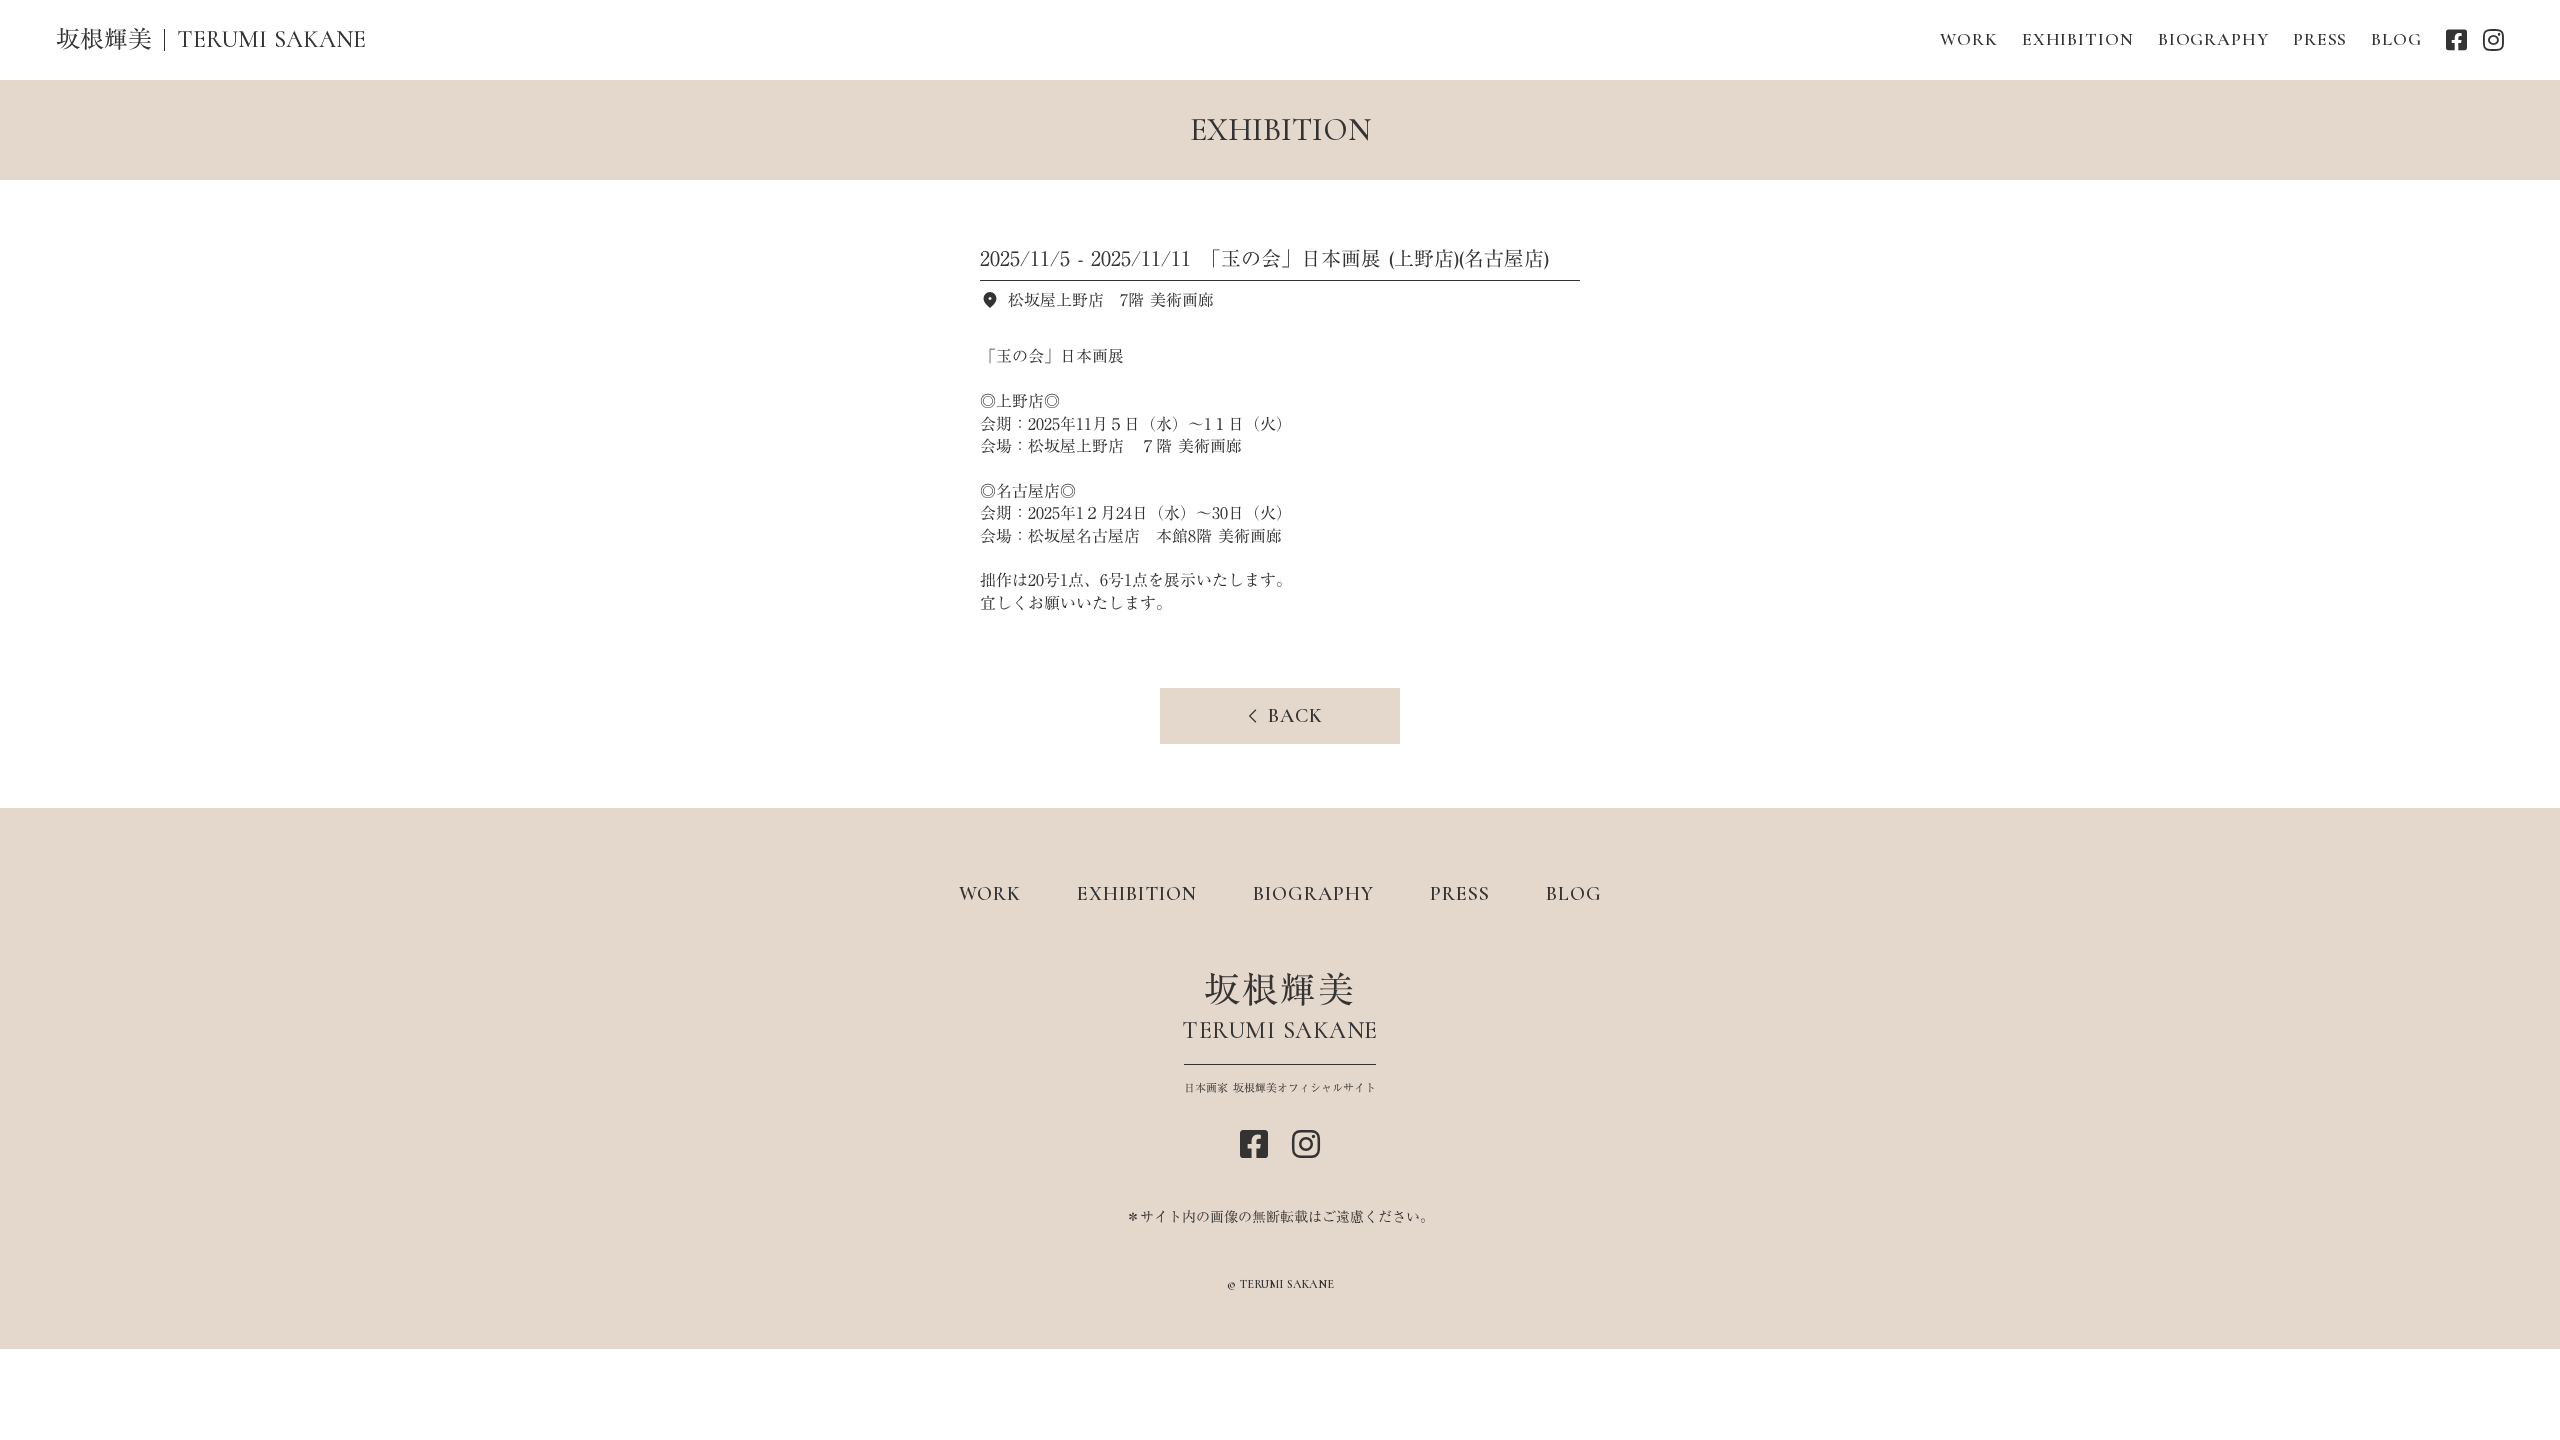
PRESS (2320, 39)
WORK (1969, 39)
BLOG (2396, 39)
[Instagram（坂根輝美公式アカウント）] (2493, 40)
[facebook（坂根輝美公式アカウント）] (2456, 40)
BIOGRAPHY (2213, 39)
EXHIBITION (2078, 39)
